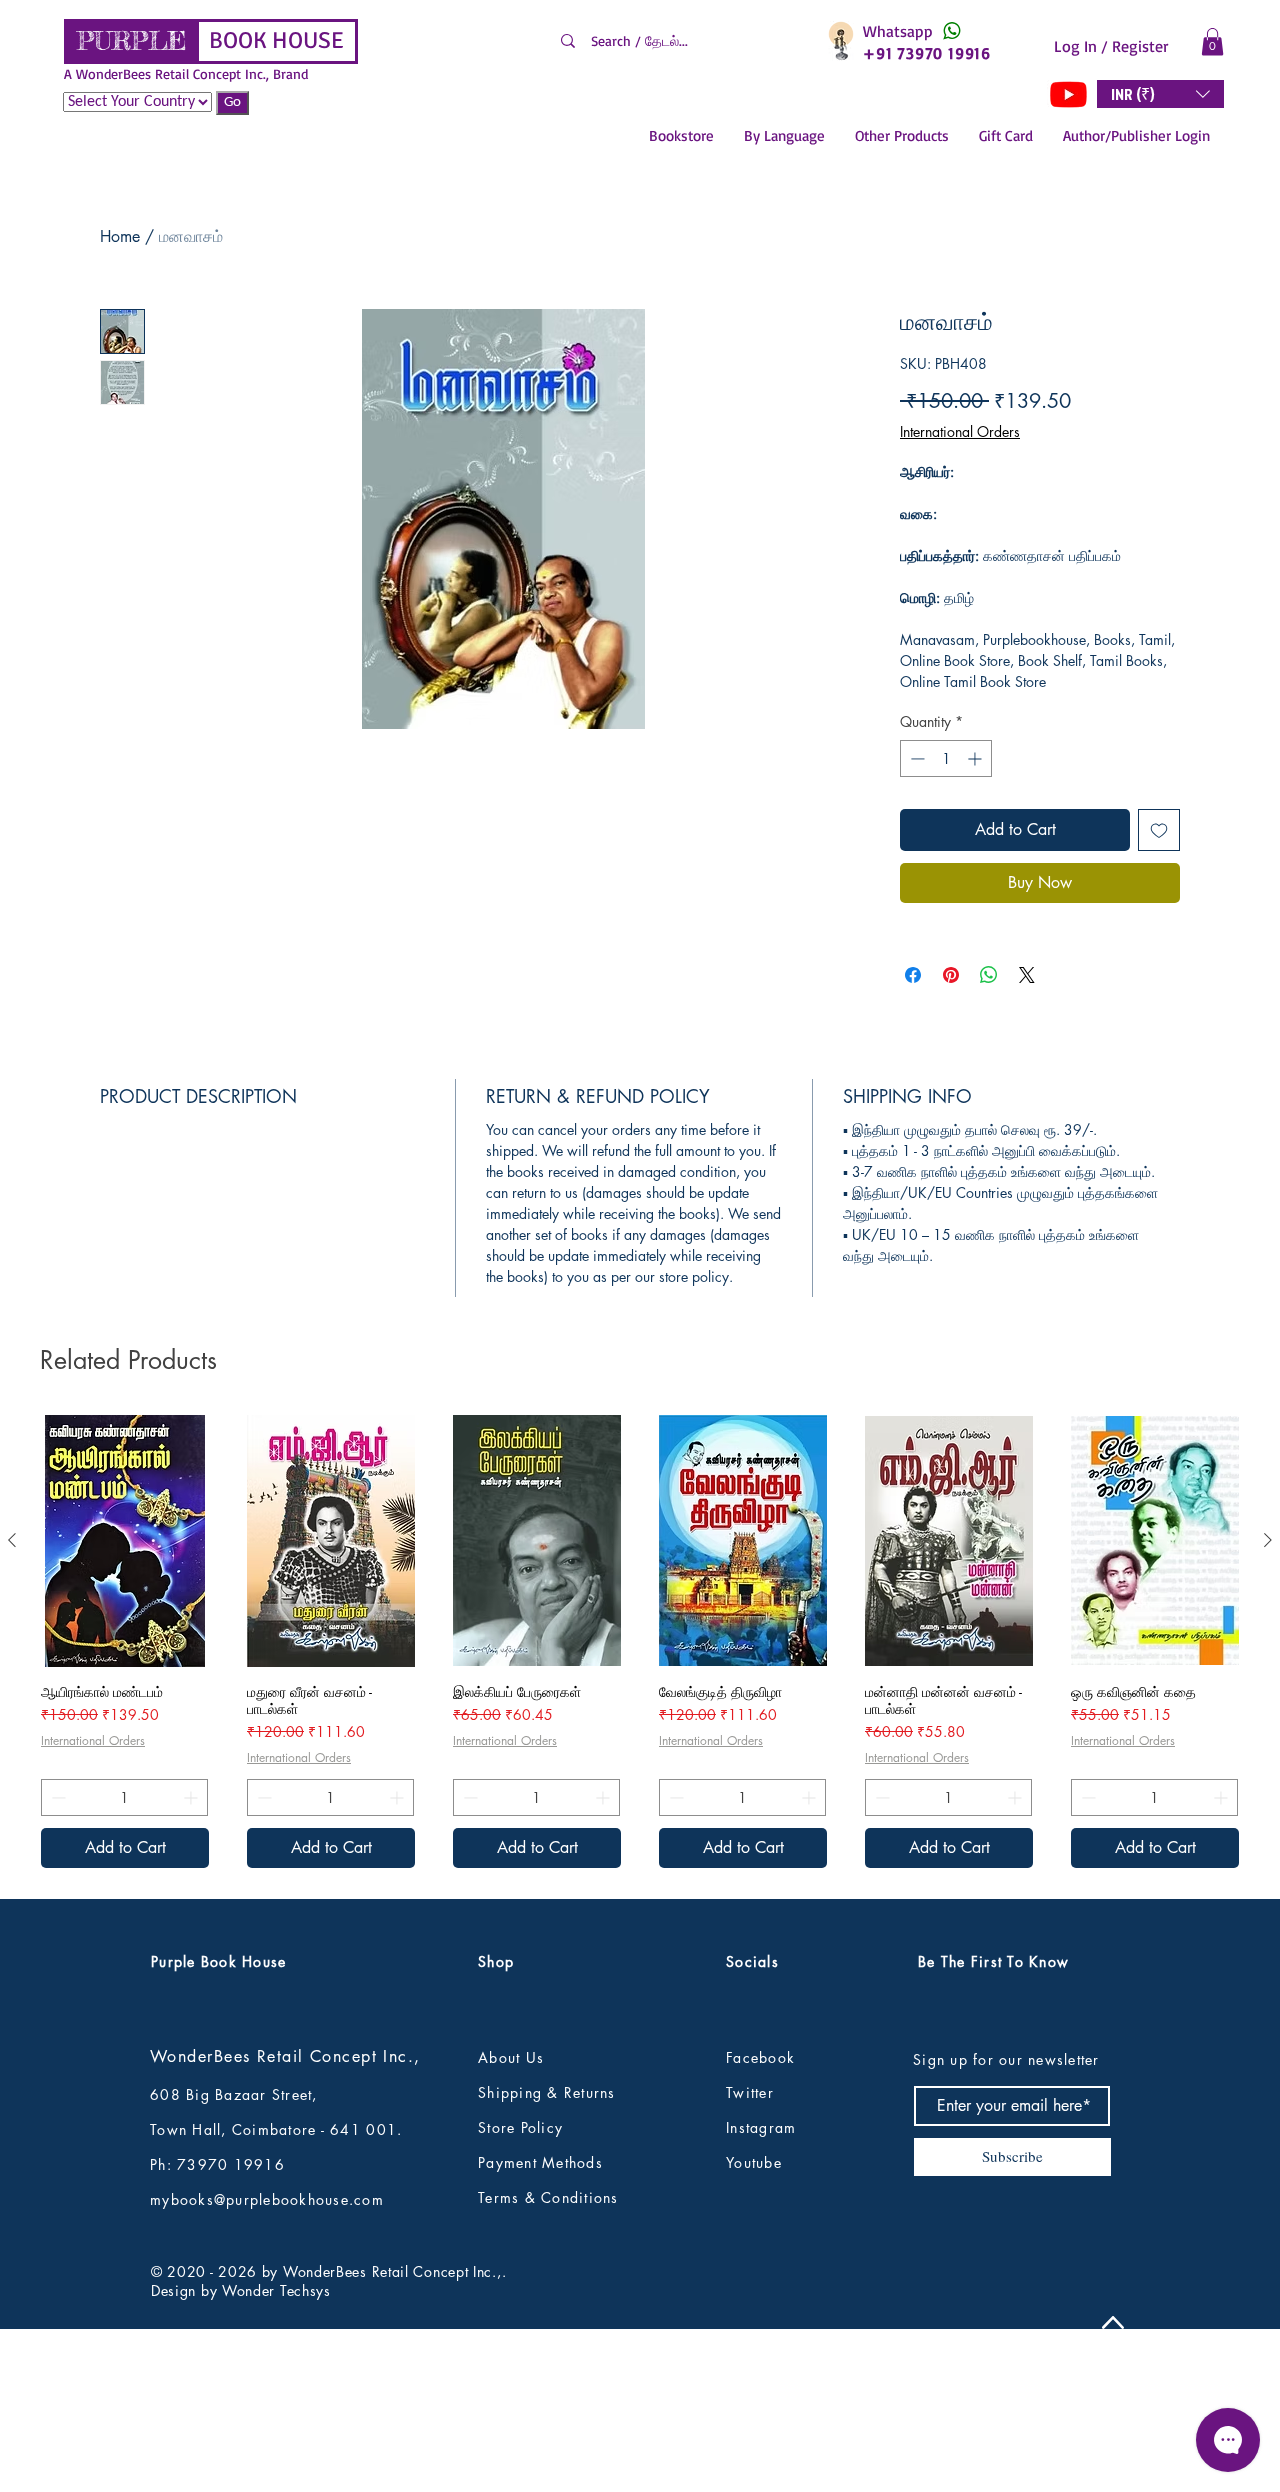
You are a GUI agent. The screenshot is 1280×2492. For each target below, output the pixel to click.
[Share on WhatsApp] (989, 975)
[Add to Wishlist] (1159, 830)
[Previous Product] (12, 1540)
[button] (1212, 41)
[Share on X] (1027, 975)
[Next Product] (1268, 1540)
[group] (640, 1641)
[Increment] (976, 758)
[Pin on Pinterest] (951, 975)
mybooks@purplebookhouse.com (267, 2199)
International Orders (960, 431)
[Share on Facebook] (913, 975)
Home (120, 236)
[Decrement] (915, 758)
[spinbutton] (946, 758)
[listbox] (1160, 94)
